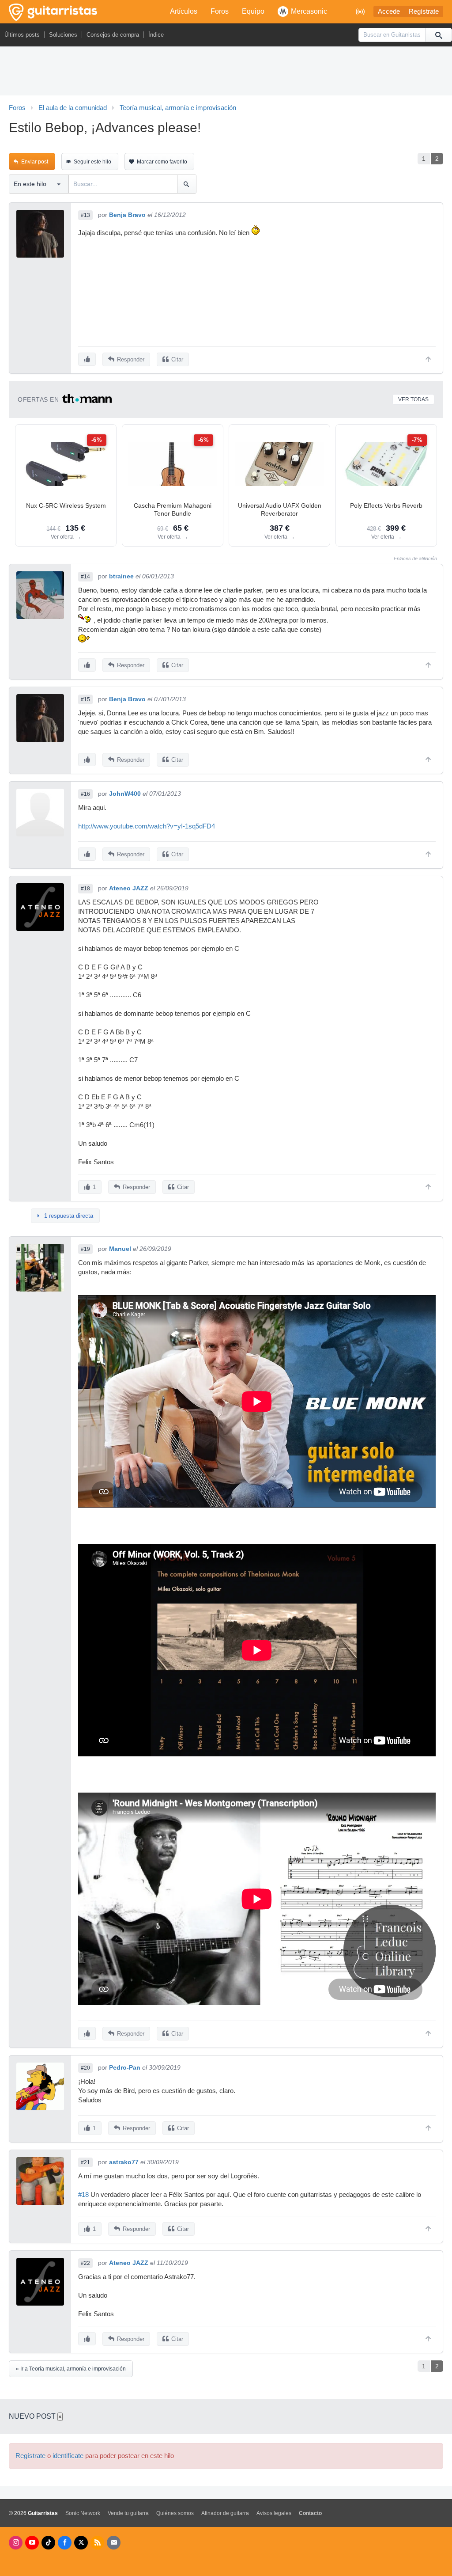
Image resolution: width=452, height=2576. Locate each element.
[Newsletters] (114, 2543)
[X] (81, 2543)
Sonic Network (83, 2513)
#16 (85, 794)
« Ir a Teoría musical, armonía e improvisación (71, 2369)
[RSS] (97, 2543)
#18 (85, 889)
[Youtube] (32, 2543)
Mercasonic (309, 11)
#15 (85, 699)
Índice (156, 35)
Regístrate (424, 11)
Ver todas (413, 399)
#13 (85, 215)
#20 (85, 2068)
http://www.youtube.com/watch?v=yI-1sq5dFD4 (147, 826)
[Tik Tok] (48, 2543)
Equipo (253, 11)
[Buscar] (438, 35)
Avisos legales (274, 2513)
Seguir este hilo (92, 162)
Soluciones (63, 35)
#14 (85, 577)
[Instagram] (16, 2543)
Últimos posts (22, 35)
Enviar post (35, 162)
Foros (220, 11)
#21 (85, 2162)
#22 (85, 2263)
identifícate (68, 2456)
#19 (85, 1249)
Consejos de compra (113, 35)
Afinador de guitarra (225, 2513)
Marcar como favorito (162, 162)
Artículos (184, 11)
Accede (389, 11)
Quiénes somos (175, 2513)
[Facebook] (65, 2543)
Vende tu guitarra (128, 2513)
